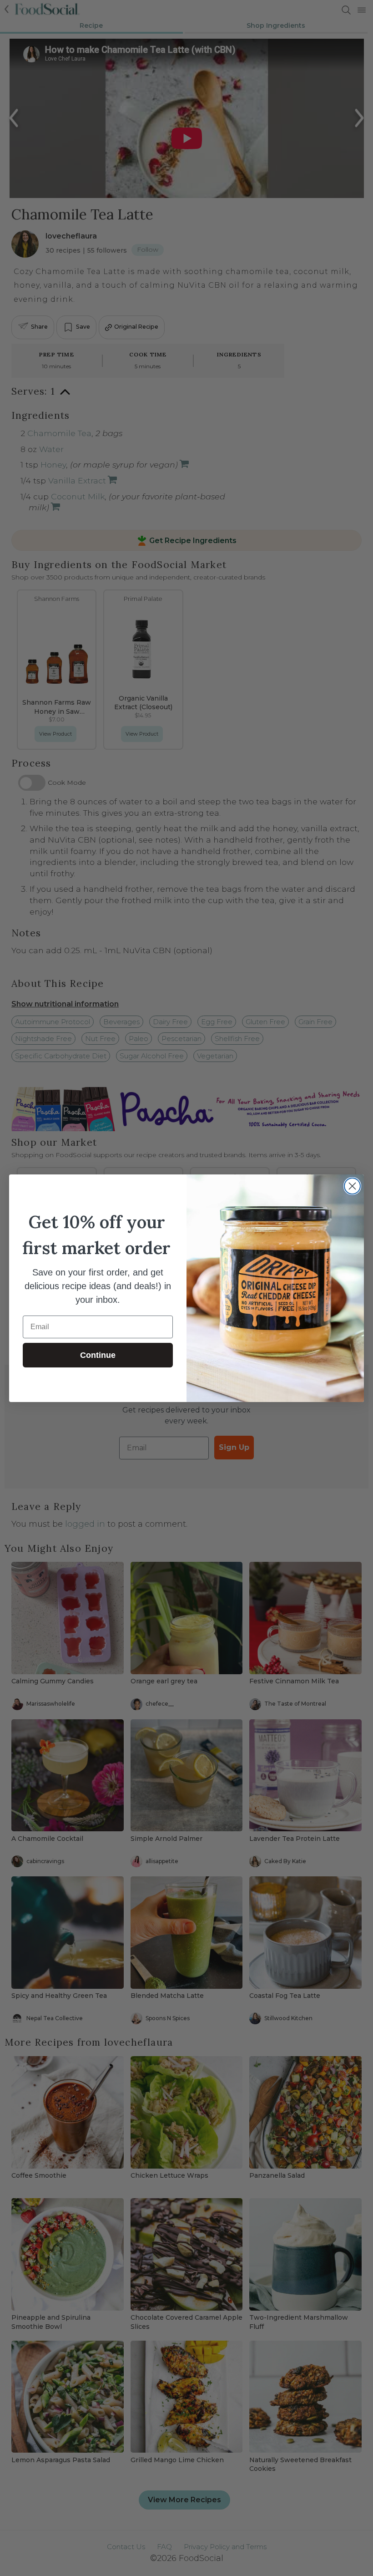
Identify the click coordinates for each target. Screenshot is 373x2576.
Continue (98, 1355)
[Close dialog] (352, 1186)
